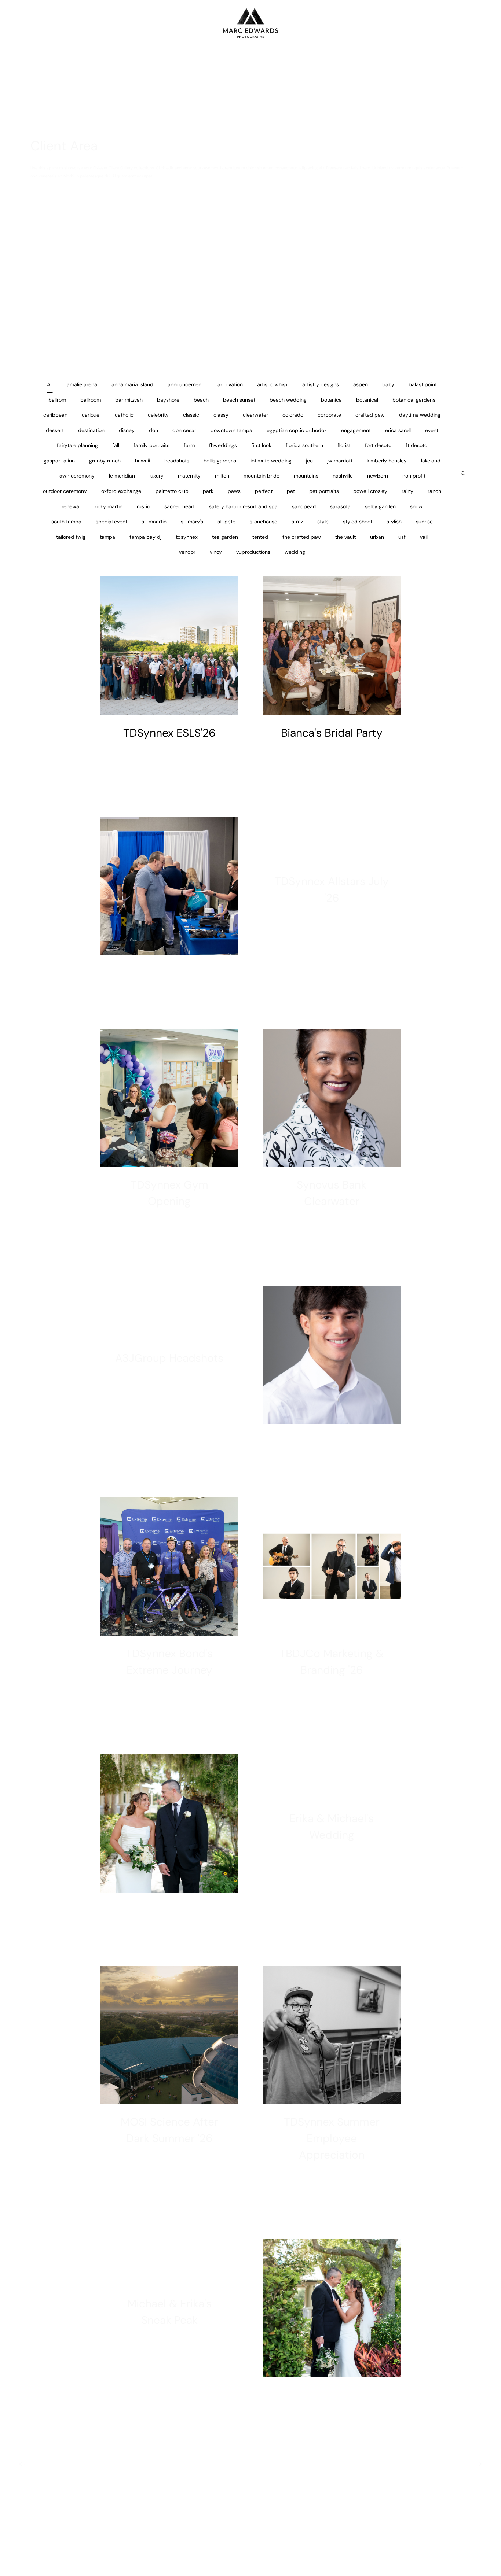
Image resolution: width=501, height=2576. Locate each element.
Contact (480, 23)
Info (32, 23)
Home (20, 23)
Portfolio (467, 23)
